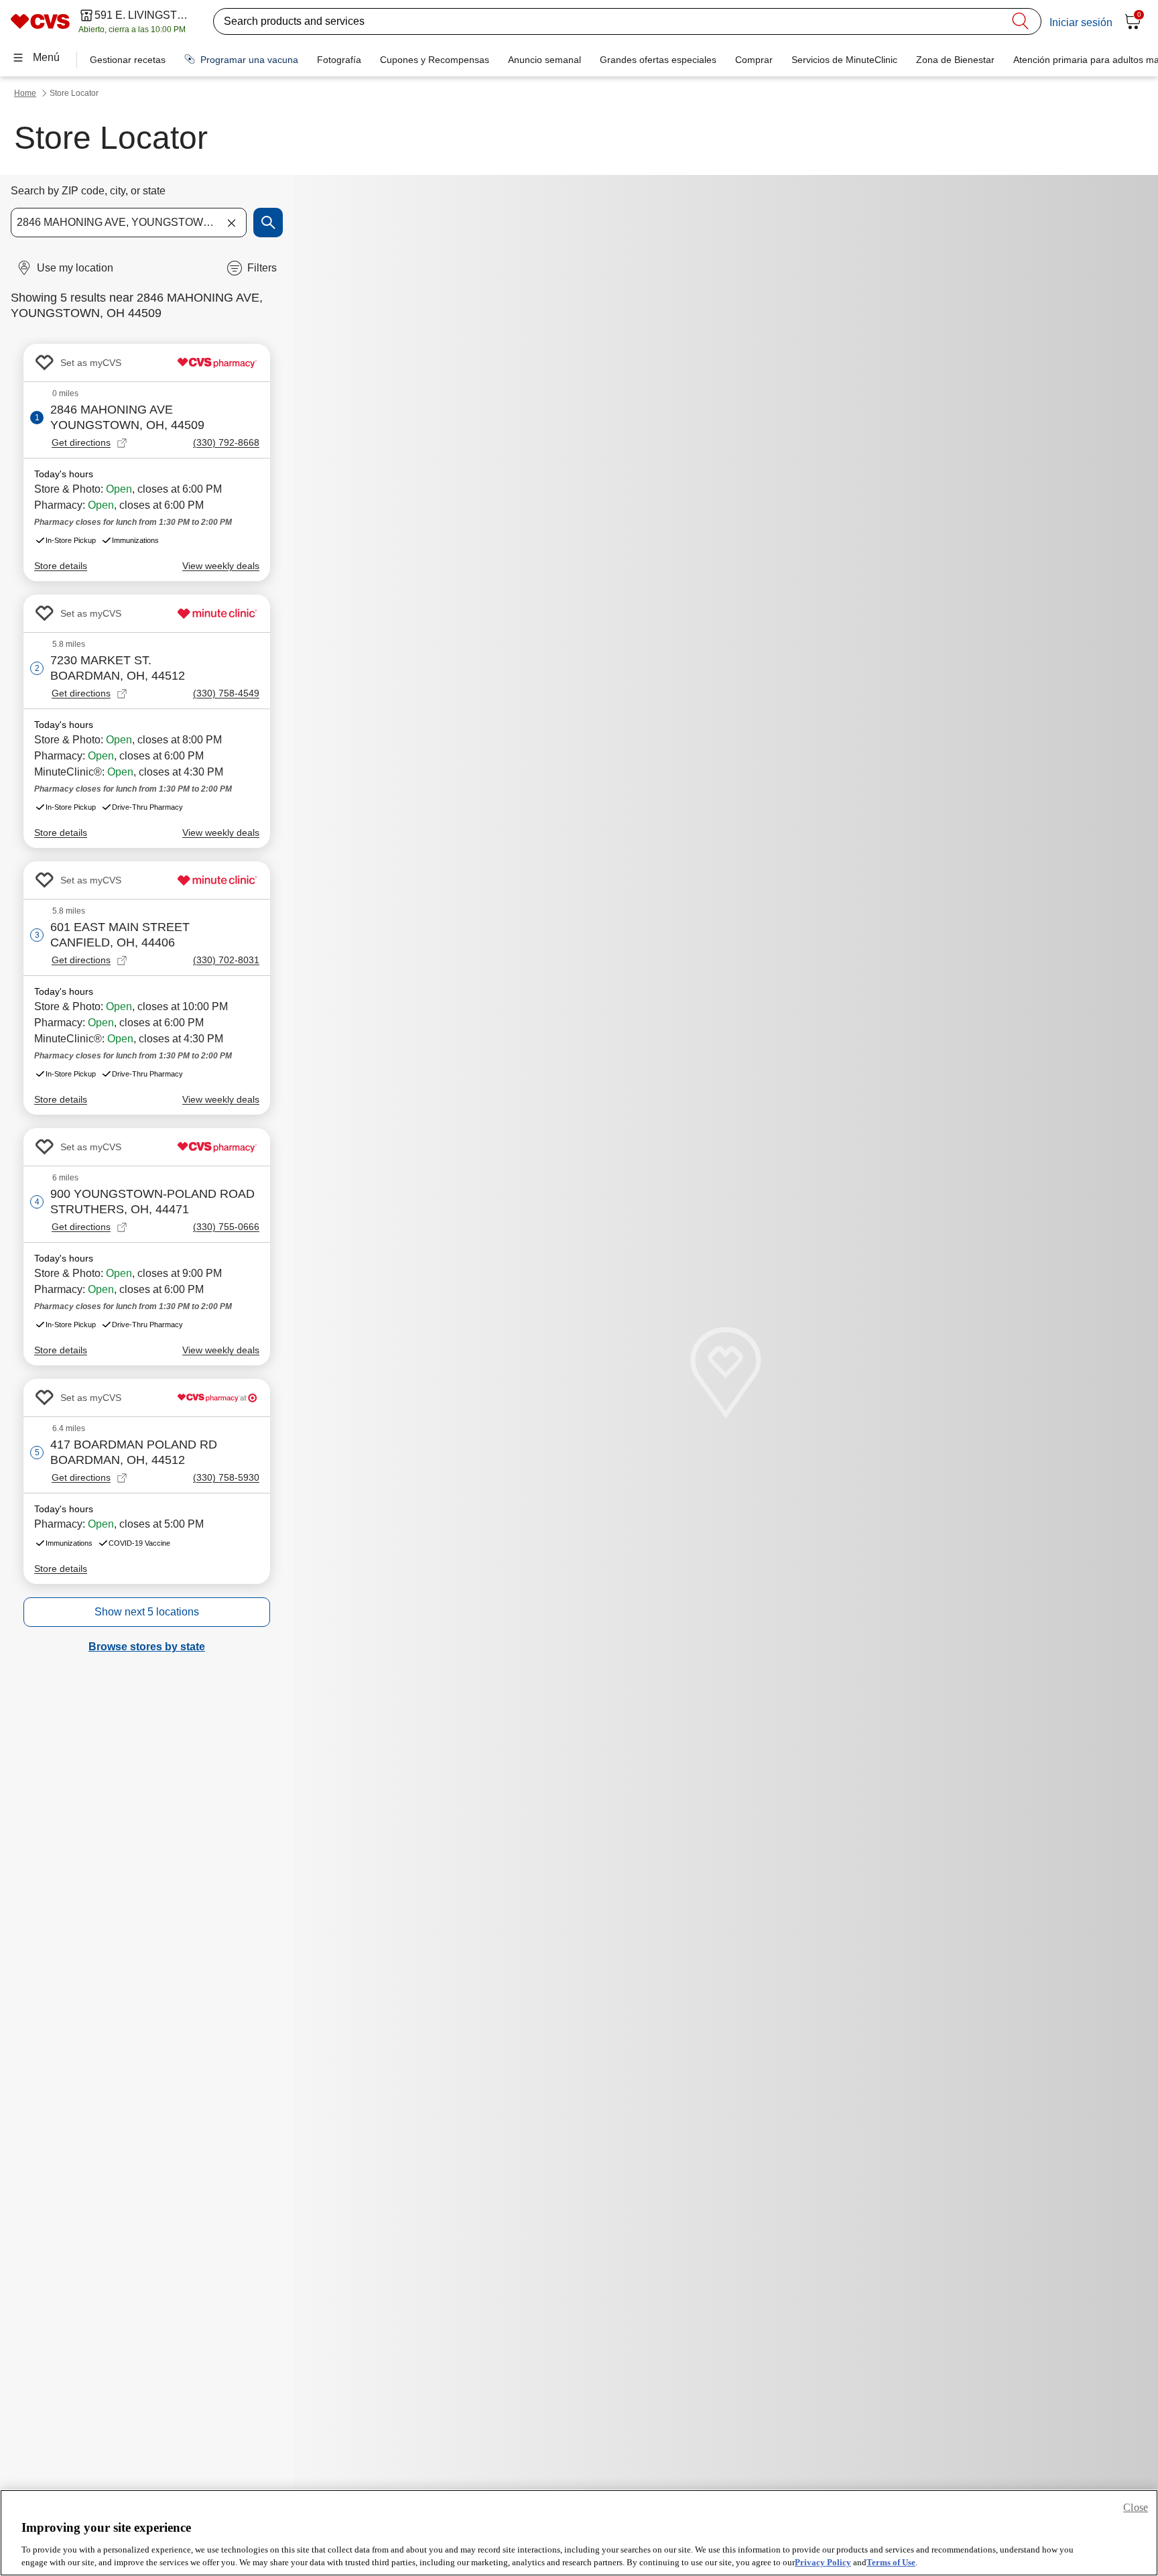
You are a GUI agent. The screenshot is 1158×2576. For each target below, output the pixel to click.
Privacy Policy (823, 2562)
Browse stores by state (147, 1647)
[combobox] (129, 223)
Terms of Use (891, 2562)
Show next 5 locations (147, 1612)
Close (1136, 2507)
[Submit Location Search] (268, 223)
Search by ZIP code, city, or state (88, 191)
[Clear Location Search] (231, 223)
